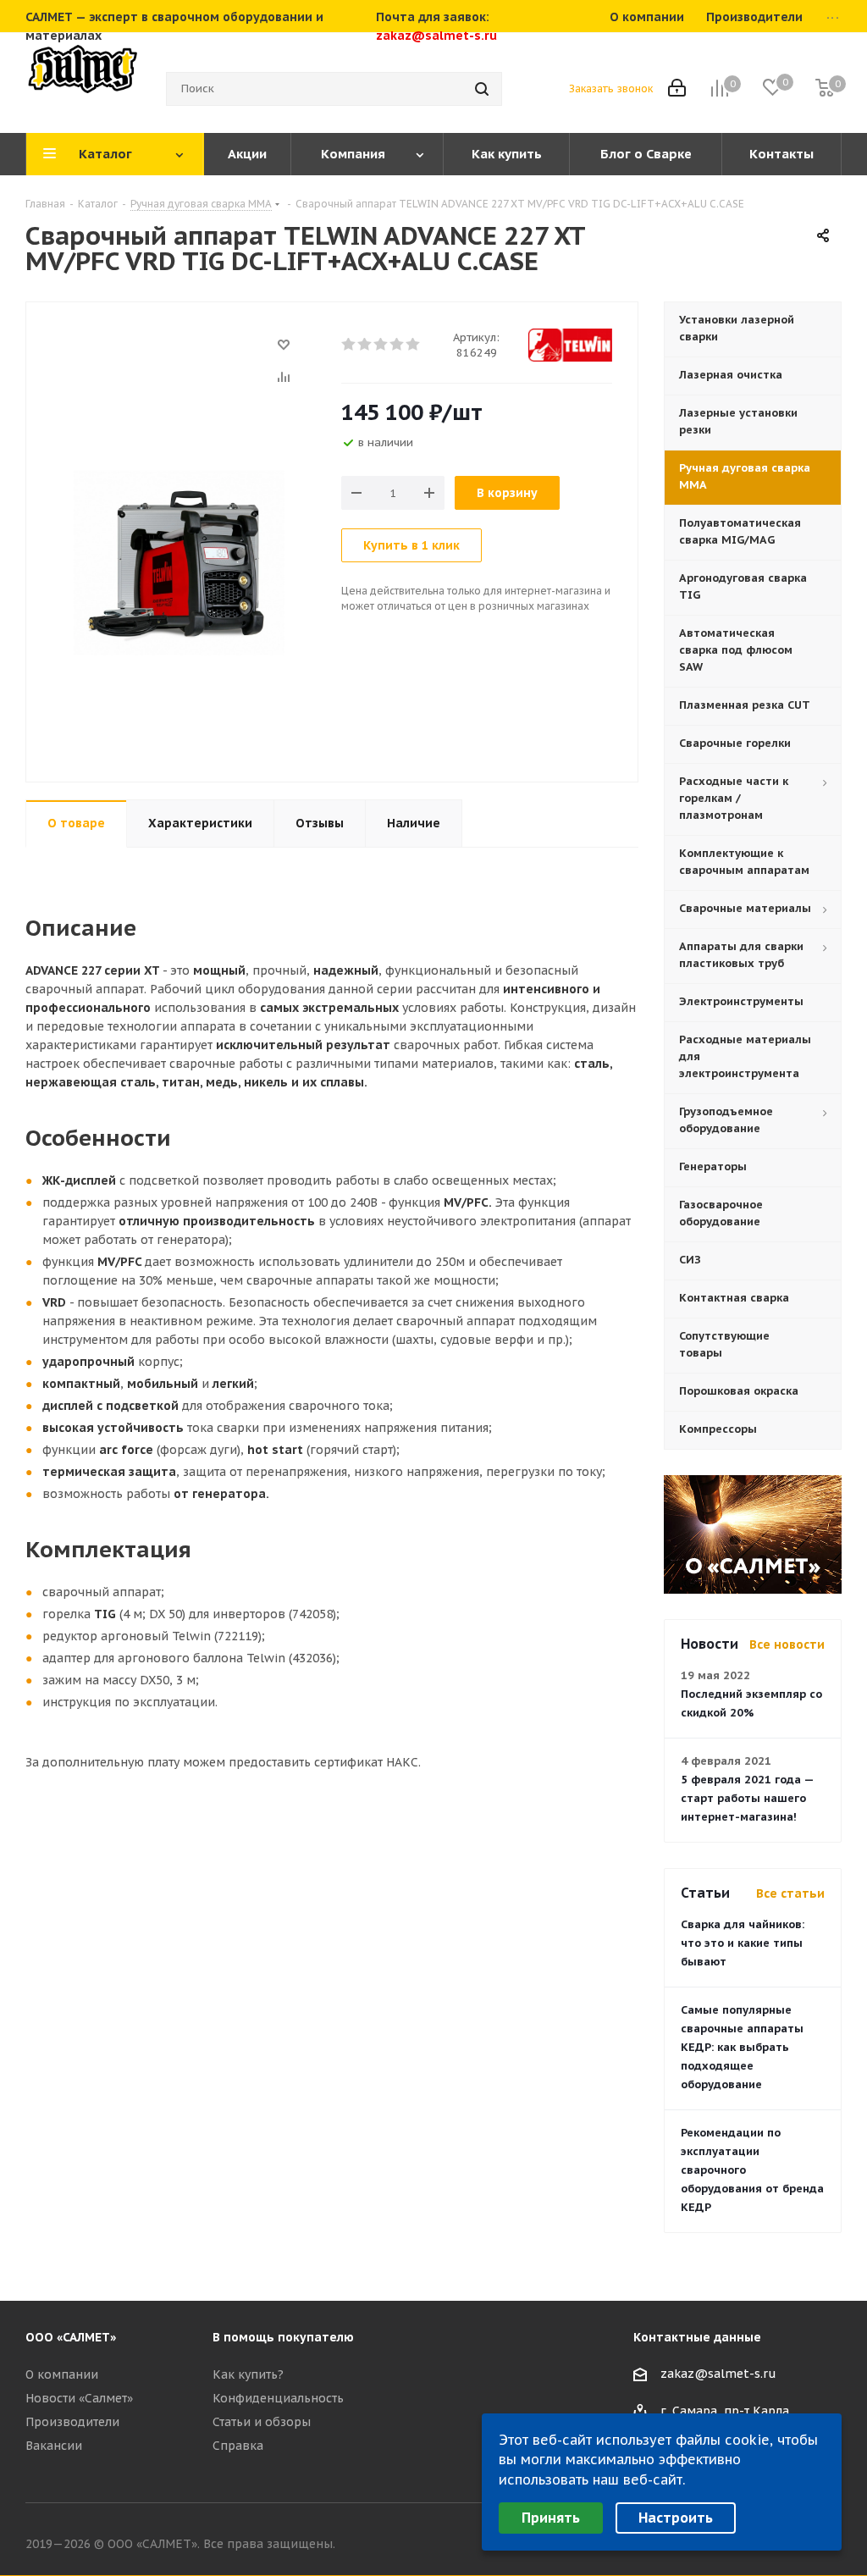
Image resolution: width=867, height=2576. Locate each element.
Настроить (676, 2518)
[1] (349, 345)
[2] (365, 345)
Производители (72, 2422)
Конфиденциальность (278, 2398)
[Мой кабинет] (677, 89)
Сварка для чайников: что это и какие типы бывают (743, 1943)
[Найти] (482, 89)
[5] (414, 345)
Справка (238, 2446)
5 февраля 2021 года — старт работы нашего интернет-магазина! (747, 1798)
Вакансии (54, 2446)
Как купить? (248, 2374)
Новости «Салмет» (79, 2398)
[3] (381, 345)
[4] (398, 345)
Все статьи (790, 1893)
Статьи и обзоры (262, 2422)
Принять (551, 2518)
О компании (62, 2374)
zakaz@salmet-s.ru (436, 36)
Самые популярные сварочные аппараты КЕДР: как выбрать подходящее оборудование (742, 2047)
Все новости (787, 1645)
